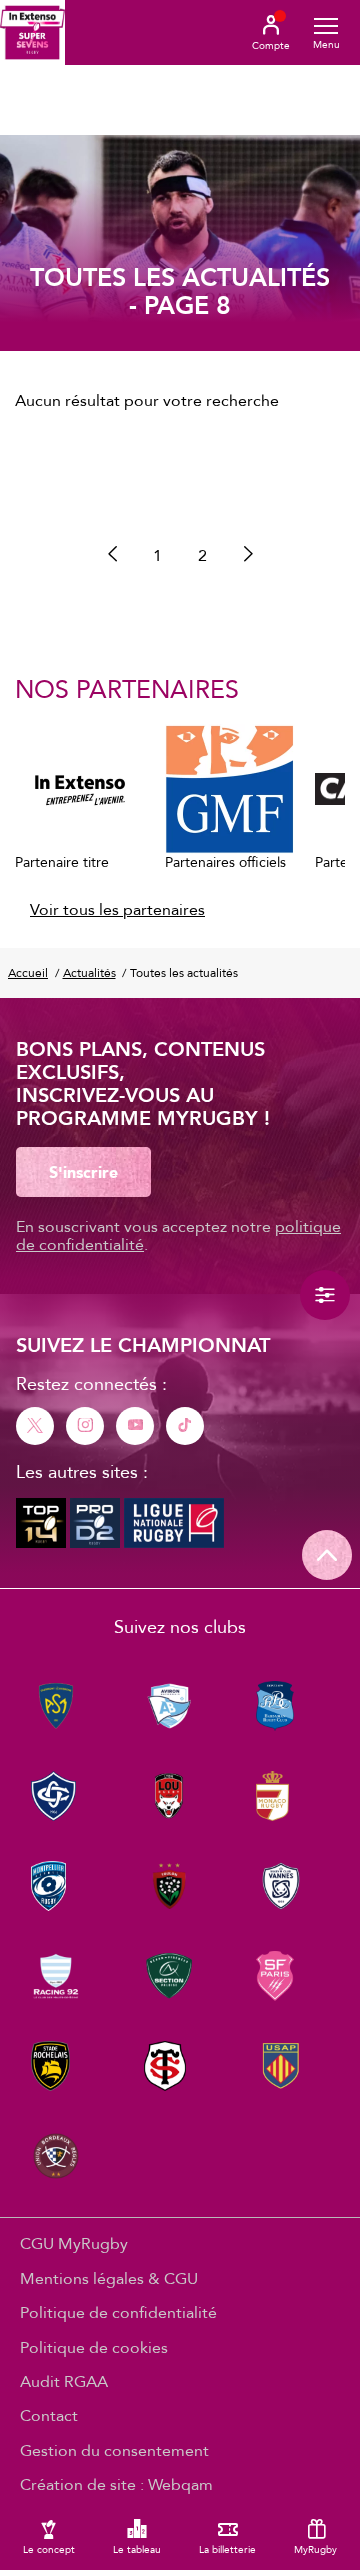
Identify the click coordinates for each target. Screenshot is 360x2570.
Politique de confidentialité (118, 2312)
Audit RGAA (64, 2381)
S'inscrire (83, 1172)
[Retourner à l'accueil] (32, 32)
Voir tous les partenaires (117, 909)
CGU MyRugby (74, 2243)
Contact (49, 2415)
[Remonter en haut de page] (327, 1555)
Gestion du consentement (114, 2450)
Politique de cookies (94, 2347)
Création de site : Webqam (116, 2484)
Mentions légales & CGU (109, 2278)
